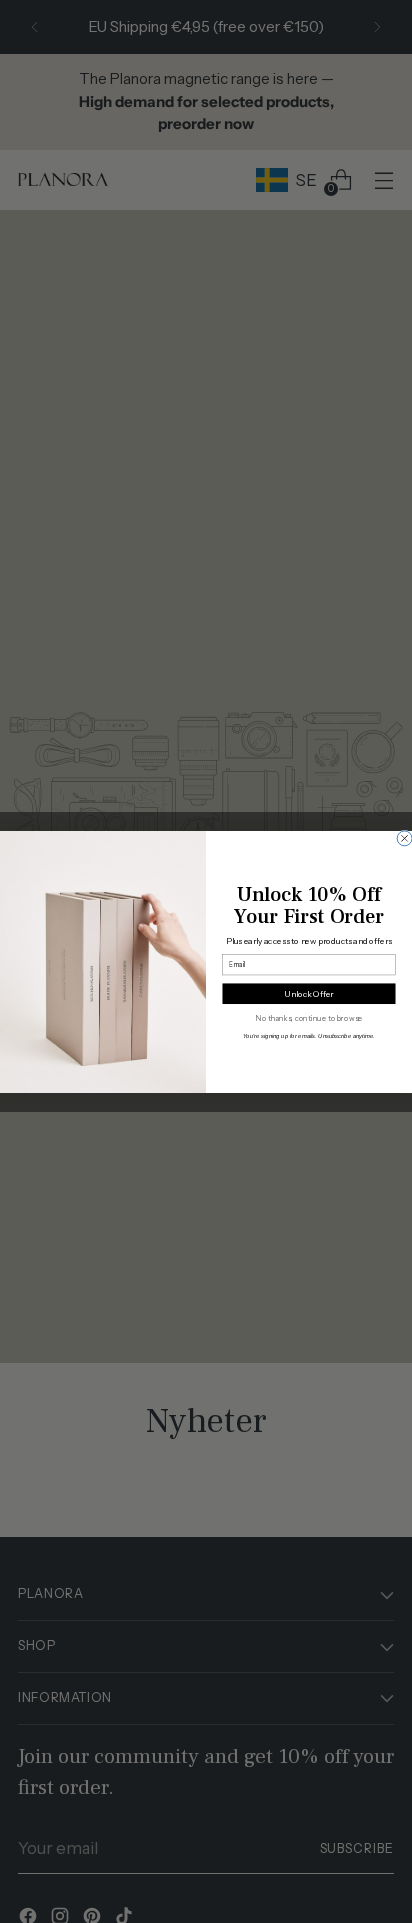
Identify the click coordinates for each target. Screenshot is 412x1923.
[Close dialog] (404, 837)
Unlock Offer (308, 993)
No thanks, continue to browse (309, 1018)
